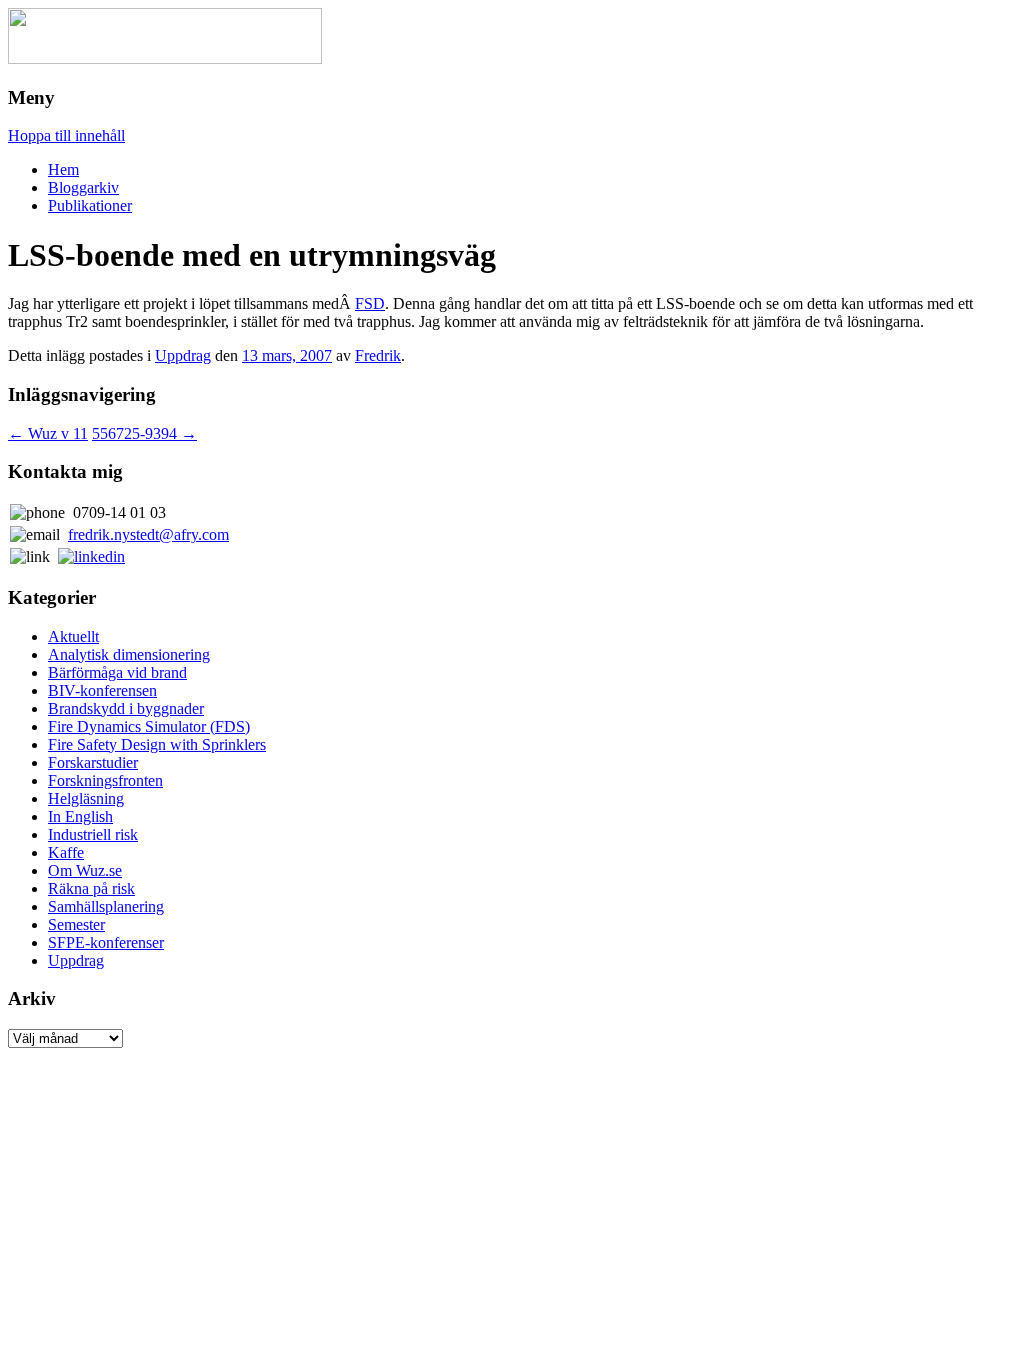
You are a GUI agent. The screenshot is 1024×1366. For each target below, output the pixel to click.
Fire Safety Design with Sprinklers (157, 744)
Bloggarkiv (83, 187)
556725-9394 (144, 433)
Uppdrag (183, 355)
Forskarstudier (93, 762)
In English (80, 816)
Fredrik (378, 355)
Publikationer (90, 205)
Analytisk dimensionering (129, 654)
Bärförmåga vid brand (117, 672)
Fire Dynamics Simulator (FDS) (149, 726)
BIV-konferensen (102, 690)
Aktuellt (73, 636)
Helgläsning (86, 798)
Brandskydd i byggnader (126, 708)
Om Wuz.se (85, 870)
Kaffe (66, 852)
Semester (76, 924)
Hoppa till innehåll (66, 135)
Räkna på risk (91, 888)
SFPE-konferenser (106, 942)
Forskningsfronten (105, 780)
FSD (370, 303)
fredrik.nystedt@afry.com (148, 534)
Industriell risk (93, 834)
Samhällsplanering (106, 906)
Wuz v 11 (48, 433)
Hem (63, 169)
